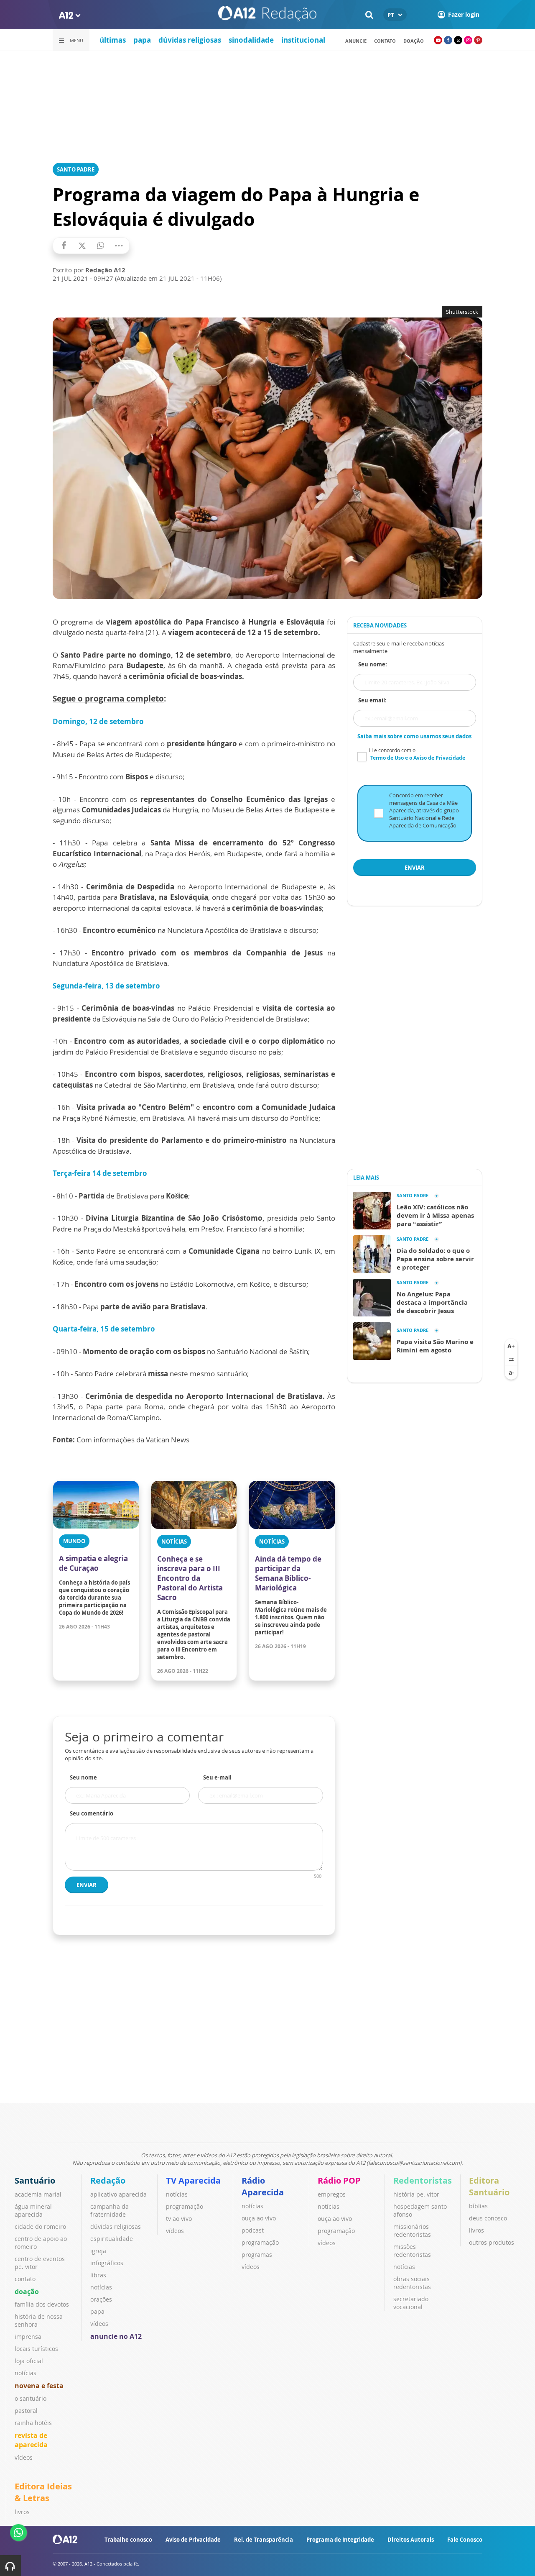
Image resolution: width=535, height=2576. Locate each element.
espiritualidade (112, 2239)
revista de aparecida (31, 2440)
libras (98, 2275)
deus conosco (488, 2218)
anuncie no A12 (116, 2336)
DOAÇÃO (414, 41)
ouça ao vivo (259, 2218)
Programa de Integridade (340, 2540)
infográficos (107, 2263)
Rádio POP (339, 2180)
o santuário (31, 2398)
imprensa (28, 2337)
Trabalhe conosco (128, 2540)
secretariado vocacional (411, 2303)
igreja (98, 2251)
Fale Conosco (465, 2540)
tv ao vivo (179, 2219)
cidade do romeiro (40, 2226)
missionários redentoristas (412, 2230)
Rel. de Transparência (264, 2540)
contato (385, 41)
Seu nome (83, 1777)
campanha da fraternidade (110, 2210)
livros (476, 2230)
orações (101, 2299)
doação (27, 2292)
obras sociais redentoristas (412, 2283)
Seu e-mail (217, 1777)
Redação (108, 2180)
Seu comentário (92, 1813)
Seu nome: (373, 664)
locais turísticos (36, 2349)
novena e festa (39, 2386)
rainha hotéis (33, 2423)
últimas (113, 40)
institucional (303, 40)
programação (185, 2206)
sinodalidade (251, 40)
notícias (25, 2373)
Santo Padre (76, 169)
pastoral (26, 2411)
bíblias (478, 2206)
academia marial (38, 2194)
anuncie (356, 41)
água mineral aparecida (33, 2210)
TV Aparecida (193, 2180)
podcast (253, 2230)
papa (142, 40)
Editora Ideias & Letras (43, 2492)
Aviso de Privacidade (193, 2540)
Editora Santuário (489, 2186)
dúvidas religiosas (190, 40)
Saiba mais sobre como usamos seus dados (414, 736)
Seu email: (372, 700)
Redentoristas (423, 2180)
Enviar (87, 1885)
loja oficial (29, 2361)
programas (257, 2255)
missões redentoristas (412, 2251)
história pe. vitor (416, 2194)
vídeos (24, 2457)
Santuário (35, 2180)
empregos (332, 2194)
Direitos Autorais (411, 2540)
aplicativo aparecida (118, 2194)
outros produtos (492, 2242)
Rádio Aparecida (263, 2186)
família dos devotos (42, 2304)
